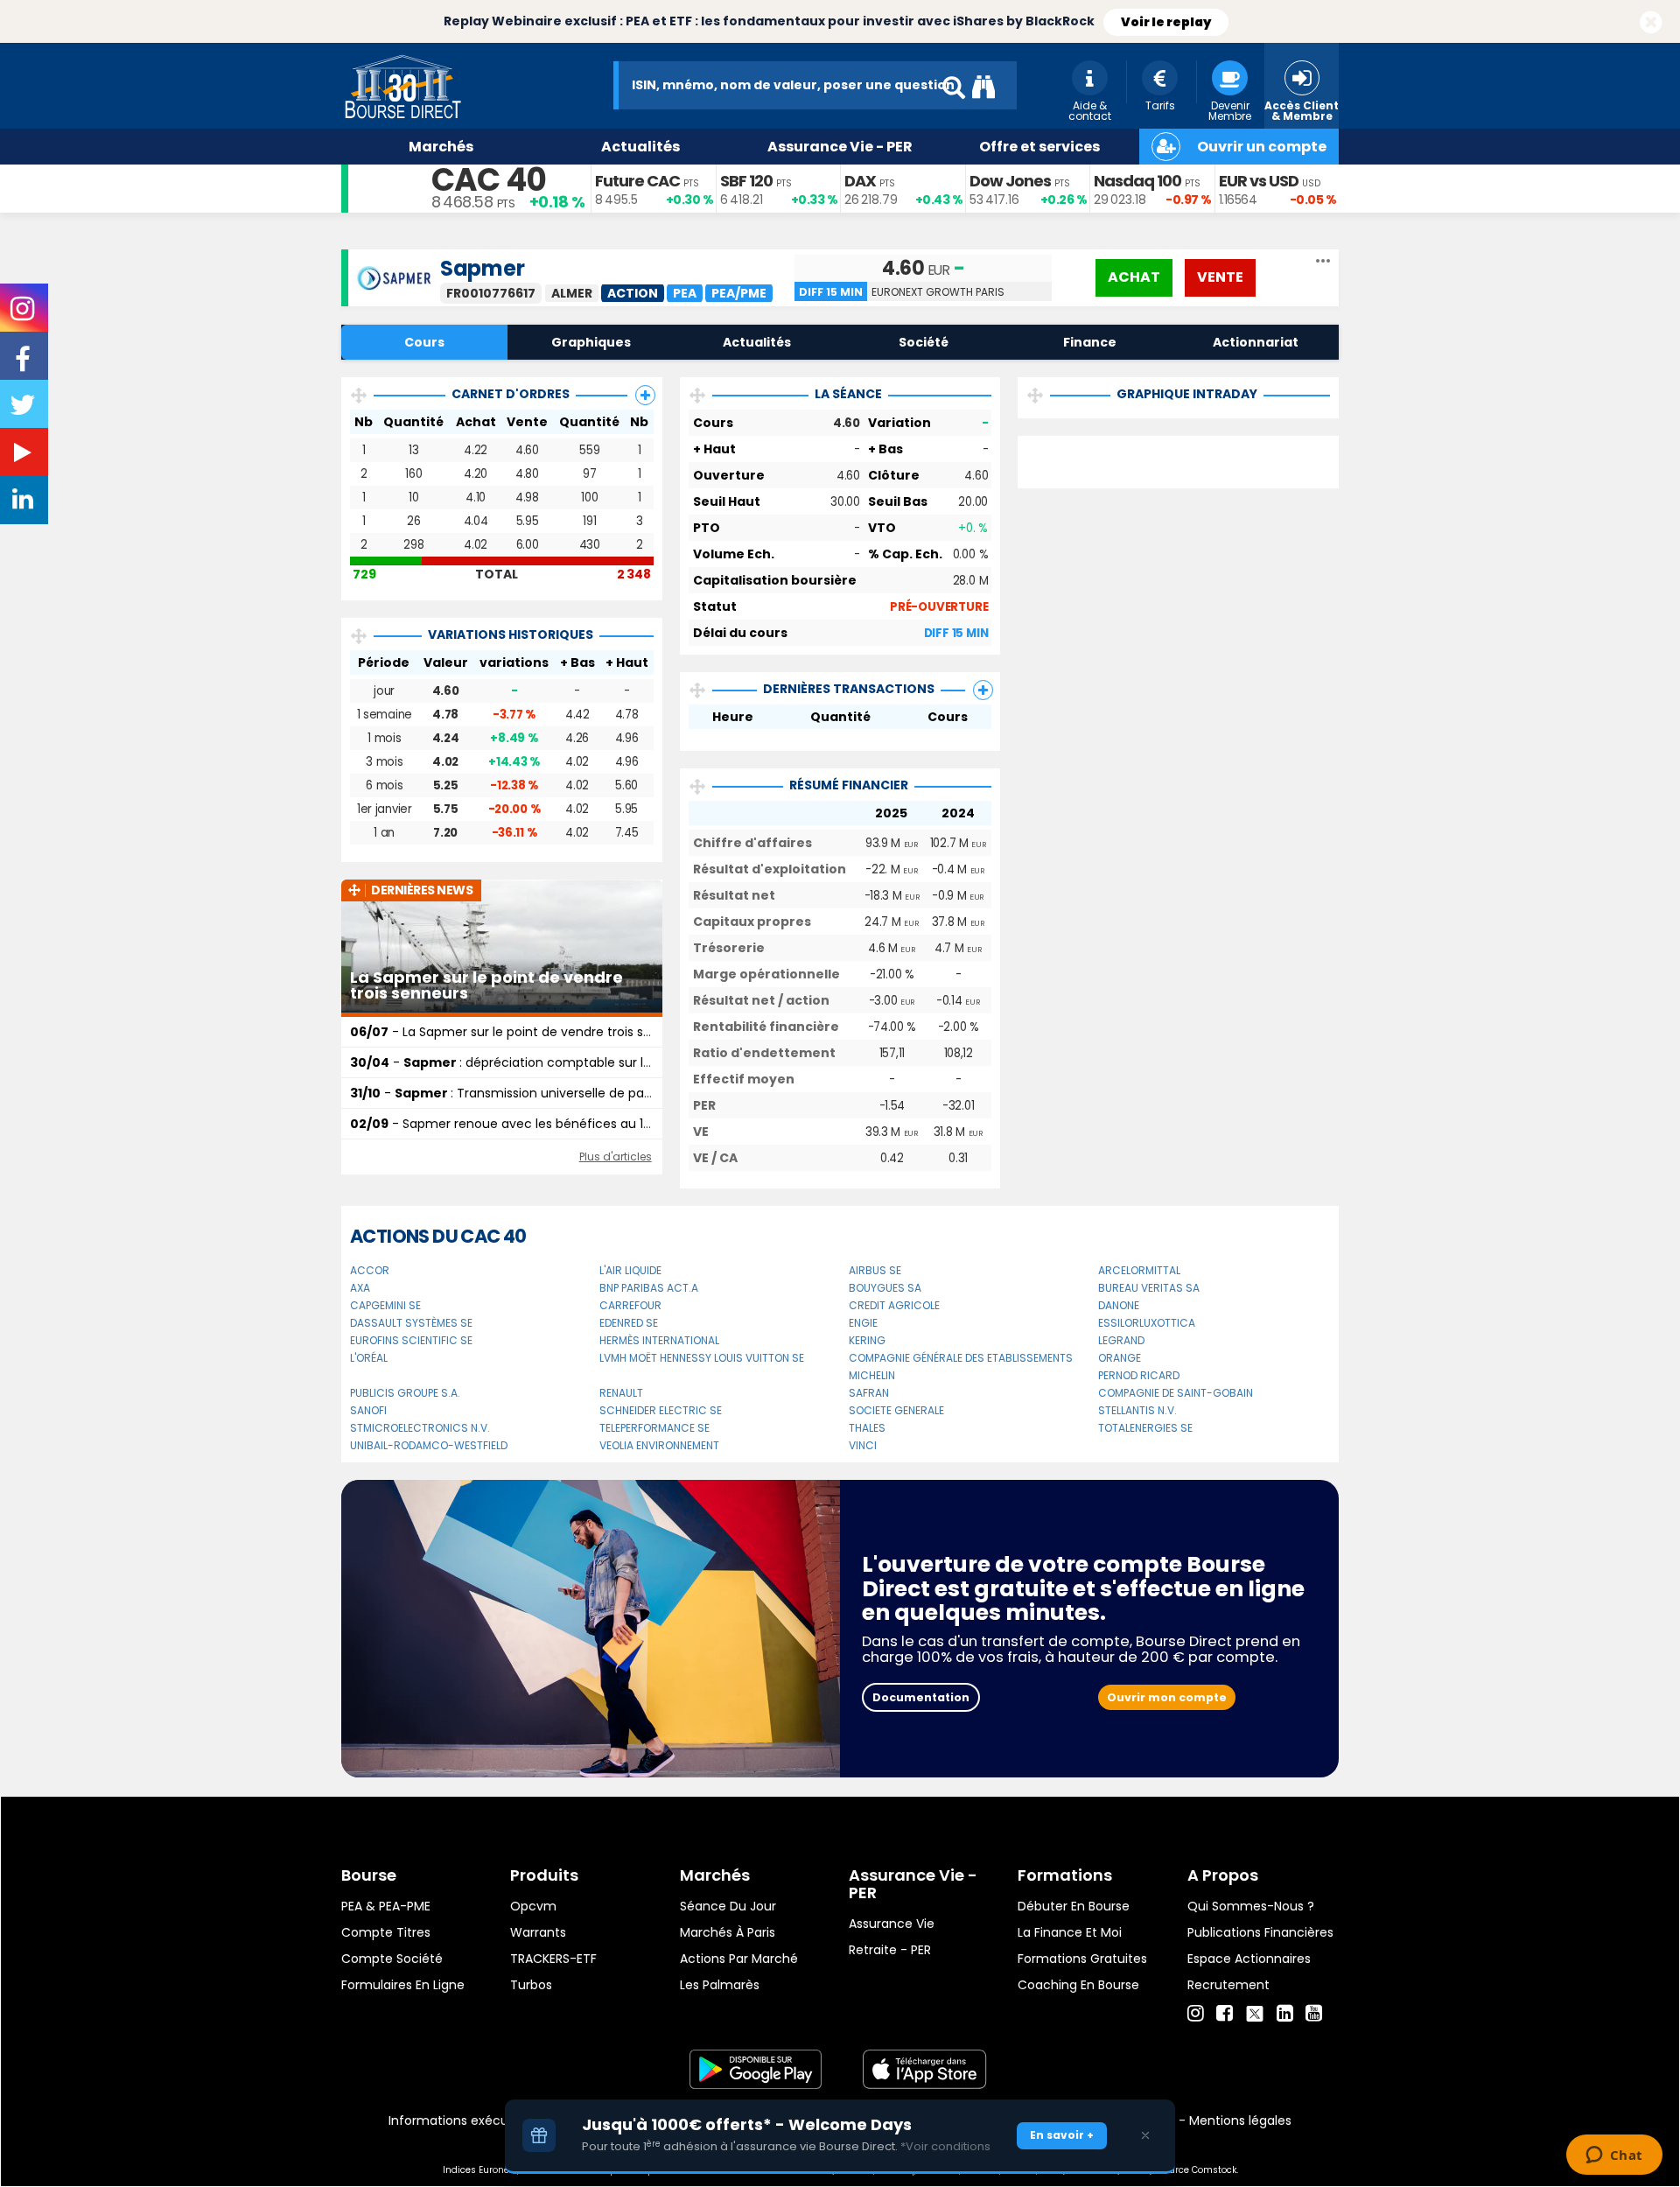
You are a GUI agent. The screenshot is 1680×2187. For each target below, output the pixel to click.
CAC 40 (489, 180)
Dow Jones (1010, 181)
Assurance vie (892, 1924)
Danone (1119, 1305)
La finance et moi (1070, 1932)
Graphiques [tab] (591, 342)
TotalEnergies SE (1145, 1428)
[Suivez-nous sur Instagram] (24, 314)
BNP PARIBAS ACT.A (649, 1288)
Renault (621, 1393)
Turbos (531, 1985)
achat (1134, 277)
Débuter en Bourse (1074, 1906)
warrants (538, 1932)
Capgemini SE (385, 1305)
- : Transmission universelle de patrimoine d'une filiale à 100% (581, 1093)
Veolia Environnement (659, 1445)
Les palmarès (720, 1985)
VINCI (863, 1445)
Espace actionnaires (1249, 1959)
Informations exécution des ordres (494, 2120)
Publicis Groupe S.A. (405, 1393)
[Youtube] (1314, 2014)
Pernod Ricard (1139, 1375)
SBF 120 (746, 181)
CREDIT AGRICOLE (894, 1305)
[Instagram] (1196, 2014)
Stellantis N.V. (1137, 1410)
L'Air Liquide (630, 1270)
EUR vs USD (1259, 181)
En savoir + (1062, 2135)
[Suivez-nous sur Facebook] (24, 365)
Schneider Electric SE (661, 1410)
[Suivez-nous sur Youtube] (24, 456)
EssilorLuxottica (1147, 1323)
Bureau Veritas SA (1149, 1288)
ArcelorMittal (1139, 1270)
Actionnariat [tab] (1256, 342)
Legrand (1121, 1340)
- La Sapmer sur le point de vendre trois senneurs (521, 1032)
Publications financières (1260, 1932)
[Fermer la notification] (1651, 23)
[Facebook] (1225, 2014)
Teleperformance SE (654, 1428)
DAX (860, 181)
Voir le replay (1166, 22)
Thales (867, 1428)
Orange (1120, 1358)
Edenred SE (629, 1323)
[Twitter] (1255, 2011)
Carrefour (630, 1305)
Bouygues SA (885, 1288)
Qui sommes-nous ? (1251, 1906)
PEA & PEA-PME (386, 1906)
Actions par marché (739, 1959)
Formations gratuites (1082, 1959)
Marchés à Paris (728, 1932)
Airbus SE (875, 1270)
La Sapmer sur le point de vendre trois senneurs (486, 985)
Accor (370, 1270)
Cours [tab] (424, 342)
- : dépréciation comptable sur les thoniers (530, 1062)
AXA (360, 1288)
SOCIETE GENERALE (896, 1410)
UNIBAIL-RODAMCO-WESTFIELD (429, 1445)
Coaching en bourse (1078, 1985)
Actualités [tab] (757, 342)
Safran (869, 1393)
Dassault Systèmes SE (411, 1323)
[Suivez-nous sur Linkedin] (24, 503)
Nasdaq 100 (1137, 181)
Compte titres (386, 1932)
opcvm (533, 1906)
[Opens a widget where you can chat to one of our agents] (1614, 2156)
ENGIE (863, 1323)
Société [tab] (924, 342)
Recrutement (1228, 1985)
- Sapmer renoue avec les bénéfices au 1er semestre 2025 (550, 1124)
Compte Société (392, 1959)
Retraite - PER (890, 1950)
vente (1220, 277)
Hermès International (659, 1340)
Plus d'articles (616, 1157)
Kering (867, 1340)
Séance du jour (728, 1906)
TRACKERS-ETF (553, 1959)
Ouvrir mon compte (1167, 1697)
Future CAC (637, 181)
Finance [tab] (1090, 342)
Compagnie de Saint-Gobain (1176, 1393)
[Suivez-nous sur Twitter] (24, 410)
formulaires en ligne (403, 1985)
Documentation (921, 1697)
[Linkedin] (1285, 2014)
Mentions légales (1240, 2120)
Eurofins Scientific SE (411, 1340)
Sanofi (368, 1410)
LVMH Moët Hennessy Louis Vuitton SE (702, 1358)
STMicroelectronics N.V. (420, 1428)
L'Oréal (369, 1358)
